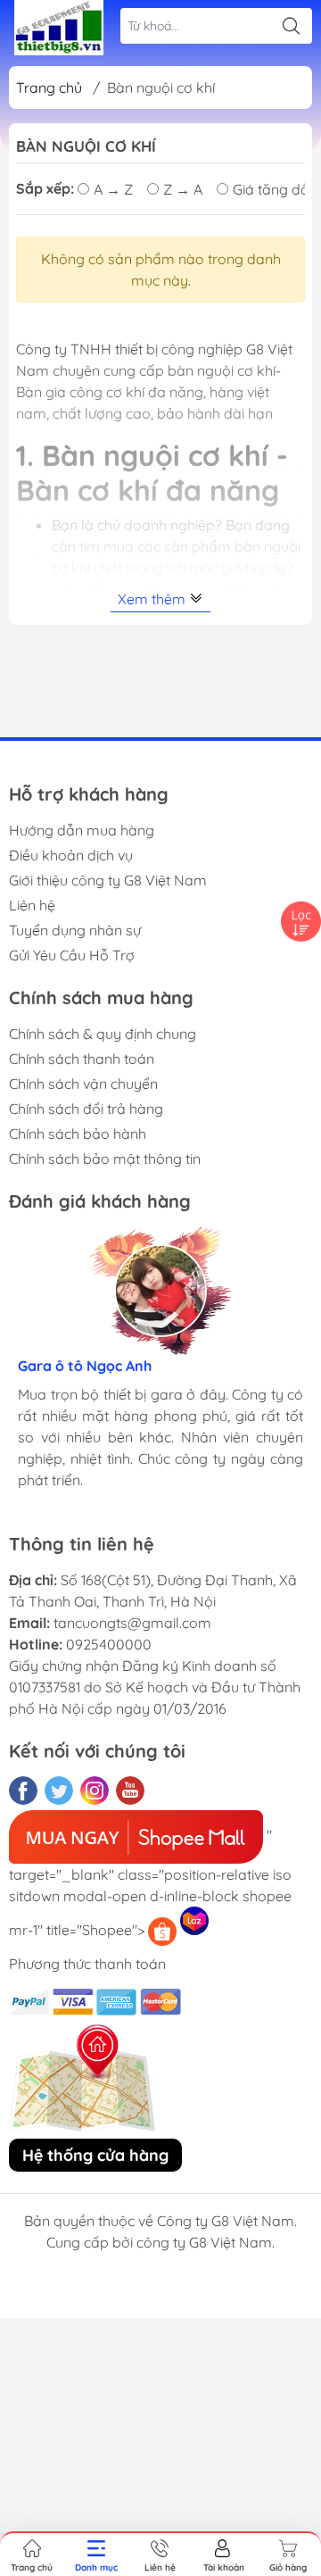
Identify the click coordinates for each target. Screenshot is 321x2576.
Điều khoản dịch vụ (71, 855)
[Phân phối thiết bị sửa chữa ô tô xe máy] (59, 28)
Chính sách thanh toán (82, 1059)
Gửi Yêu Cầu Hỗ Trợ (72, 955)
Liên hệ (32, 905)
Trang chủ (49, 87)
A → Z (113, 189)
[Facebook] (23, 1791)
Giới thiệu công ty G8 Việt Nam (108, 880)
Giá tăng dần (275, 189)
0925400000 (109, 1644)
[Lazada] (194, 1921)
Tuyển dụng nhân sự (75, 930)
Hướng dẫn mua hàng (82, 830)
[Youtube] (130, 1791)
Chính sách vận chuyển (83, 1084)
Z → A (183, 189)
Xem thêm (153, 599)
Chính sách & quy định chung (103, 1034)
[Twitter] (59, 1791)
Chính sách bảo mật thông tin (105, 1159)
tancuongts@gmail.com (132, 1623)
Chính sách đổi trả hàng (86, 1109)
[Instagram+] (95, 1791)
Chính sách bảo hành (78, 1134)
